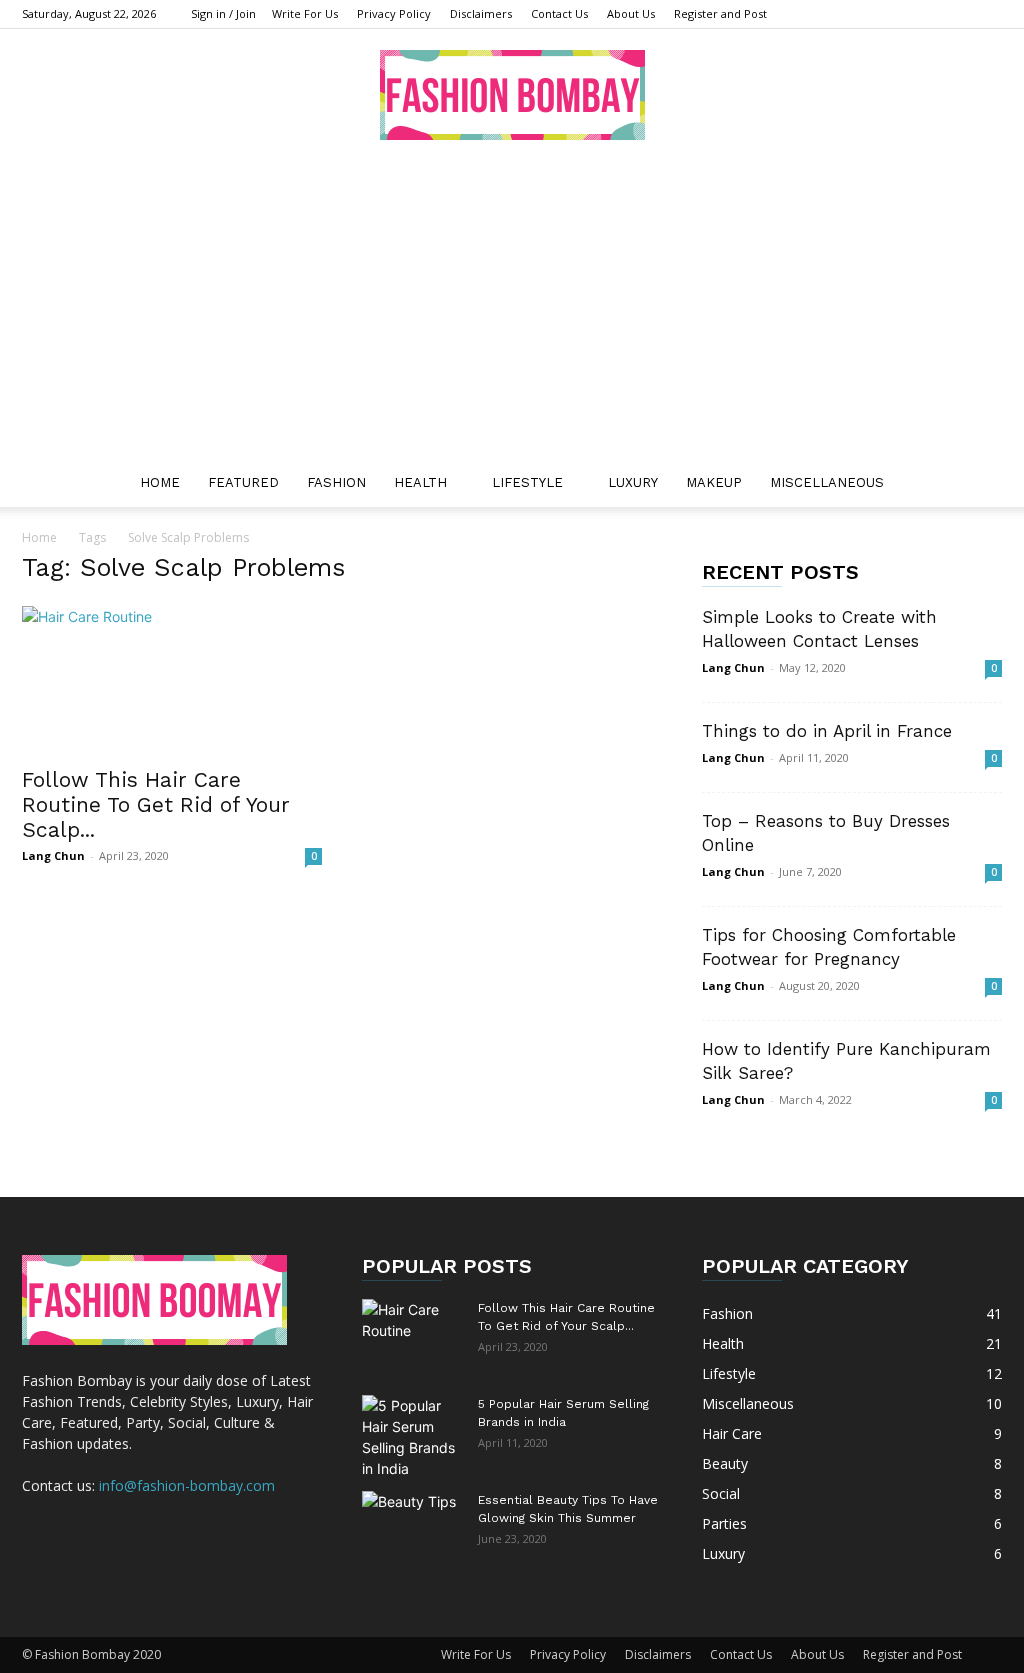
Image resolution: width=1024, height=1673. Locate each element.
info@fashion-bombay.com (187, 1485)
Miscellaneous (827, 482)
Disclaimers (481, 13)
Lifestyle (527, 482)
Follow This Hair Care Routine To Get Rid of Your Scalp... (156, 804)
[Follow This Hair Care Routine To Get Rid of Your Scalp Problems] (172, 680)
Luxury (633, 482)
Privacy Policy (394, 13)
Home (160, 482)
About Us (631, 13)
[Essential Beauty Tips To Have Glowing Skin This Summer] (412, 1526)
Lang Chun (53, 855)
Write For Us (305, 13)
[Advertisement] (512, 309)
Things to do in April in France (830, 731)
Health (420, 482)
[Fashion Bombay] (512, 95)
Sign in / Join (223, 13)
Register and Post (720, 13)
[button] (978, 484)
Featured (243, 482)
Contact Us (559, 13)
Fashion (336, 482)
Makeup (714, 482)
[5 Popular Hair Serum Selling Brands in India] (412, 1437)
